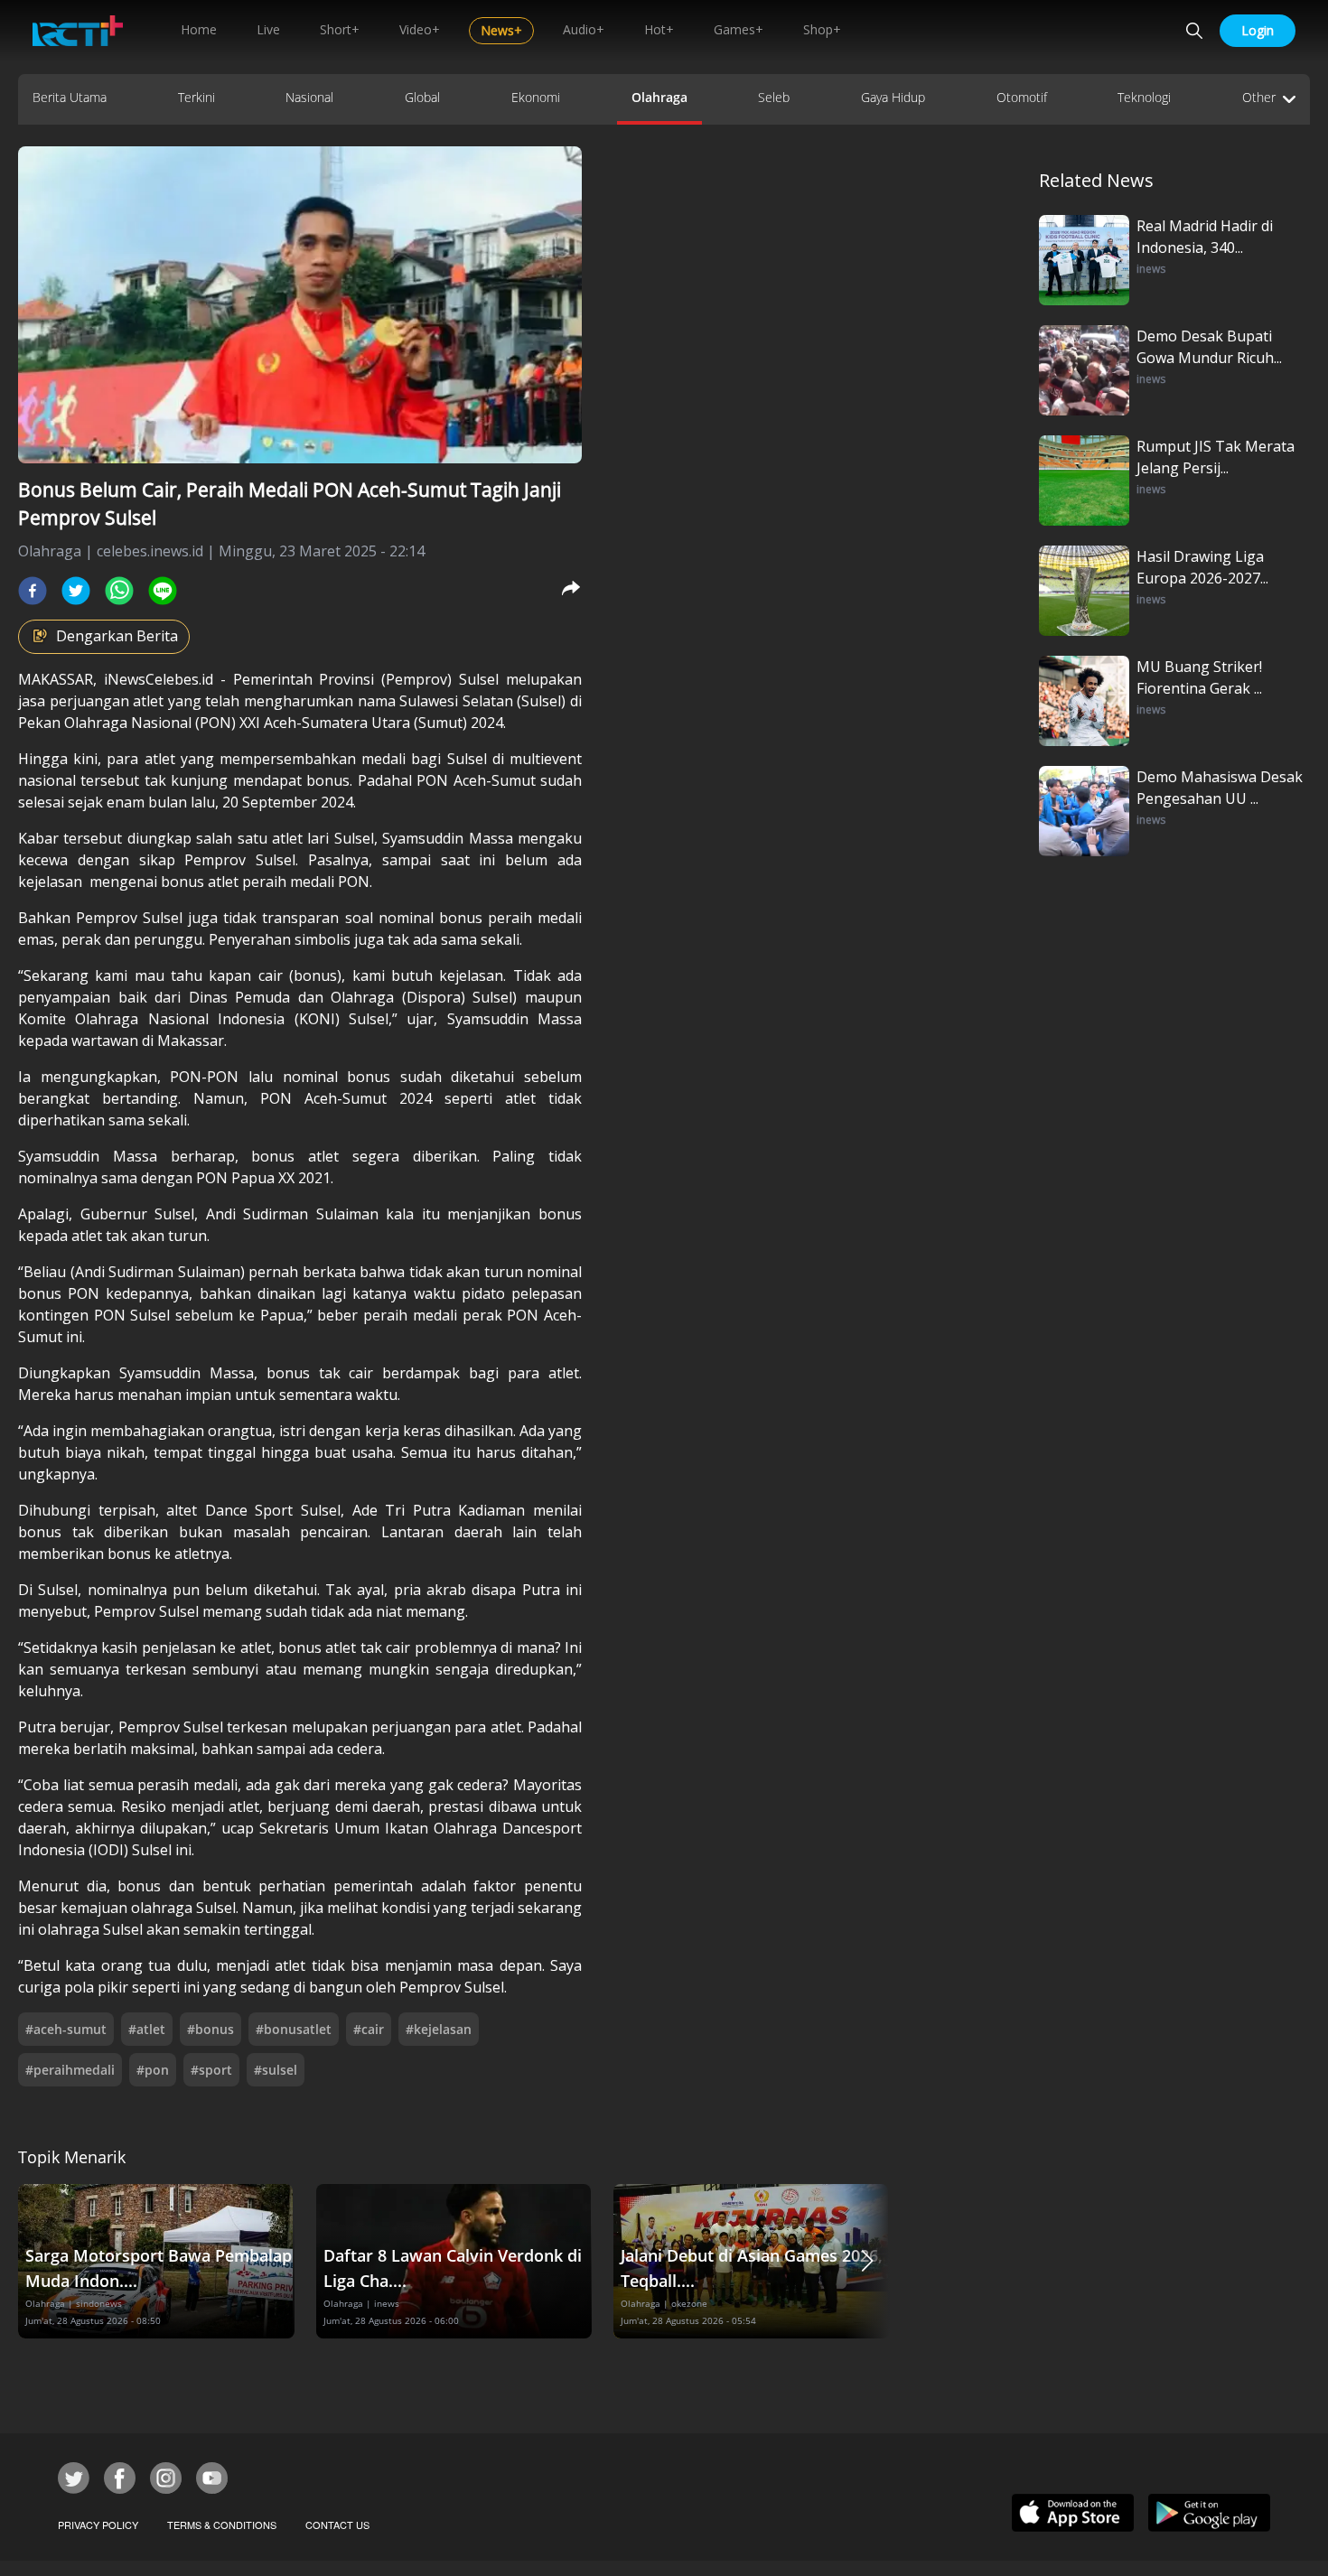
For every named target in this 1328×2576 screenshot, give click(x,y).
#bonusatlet (294, 2029)
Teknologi (1144, 97)
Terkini (196, 97)
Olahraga (659, 97)
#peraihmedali (70, 2070)
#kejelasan (439, 2029)
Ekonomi (536, 97)
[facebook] (33, 591)
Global (422, 97)
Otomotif (1022, 97)
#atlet (147, 2029)
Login (1258, 30)
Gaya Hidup (893, 97)
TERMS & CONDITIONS (222, 2525)
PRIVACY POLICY (98, 2525)
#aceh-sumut (66, 2029)
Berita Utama (70, 97)
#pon (153, 2070)
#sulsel (276, 2070)
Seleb (774, 97)
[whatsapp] (119, 591)
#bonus (210, 2029)
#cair (369, 2029)
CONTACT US (337, 2525)
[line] (163, 591)
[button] (867, 2261)
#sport (211, 2070)
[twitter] (76, 591)
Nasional (309, 97)
